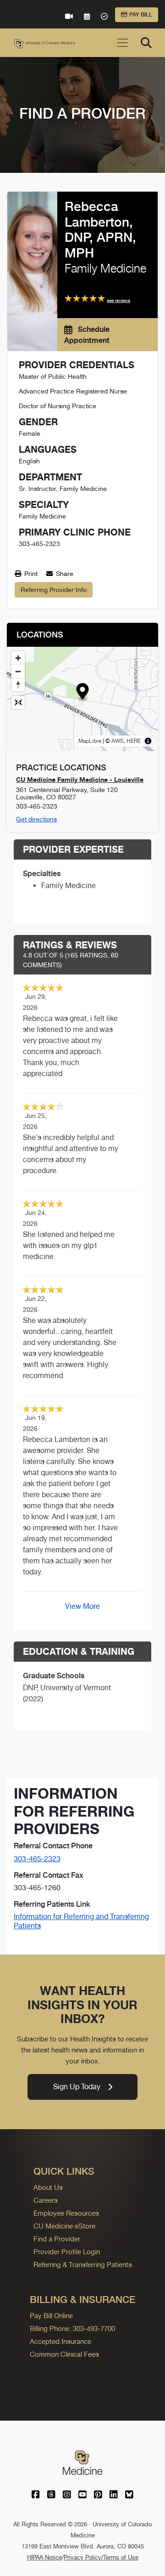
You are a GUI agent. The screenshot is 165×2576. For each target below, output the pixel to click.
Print (30, 574)
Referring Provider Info (54, 590)
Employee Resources (66, 2213)
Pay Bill (141, 15)
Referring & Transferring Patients (83, 2265)
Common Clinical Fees (64, 2354)
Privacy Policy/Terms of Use (101, 2557)
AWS (118, 741)
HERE (134, 741)
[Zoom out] (18, 671)
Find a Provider (57, 2239)
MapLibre (90, 741)
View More (82, 1606)
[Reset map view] (18, 703)
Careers (46, 2200)
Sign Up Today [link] (77, 2087)
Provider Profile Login (67, 2252)
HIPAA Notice (44, 2557)
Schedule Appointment (87, 335)
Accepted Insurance (60, 2341)
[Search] (146, 43)
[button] (83, 692)
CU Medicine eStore (64, 2226)
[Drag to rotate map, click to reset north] (18, 685)
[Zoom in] (18, 658)
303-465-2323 (37, 1859)
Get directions (36, 819)
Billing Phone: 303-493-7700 (72, 2328)
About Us (48, 2187)
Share (64, 574)
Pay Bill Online (51, 2316)
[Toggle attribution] (148, 741)
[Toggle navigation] (122, 43)
